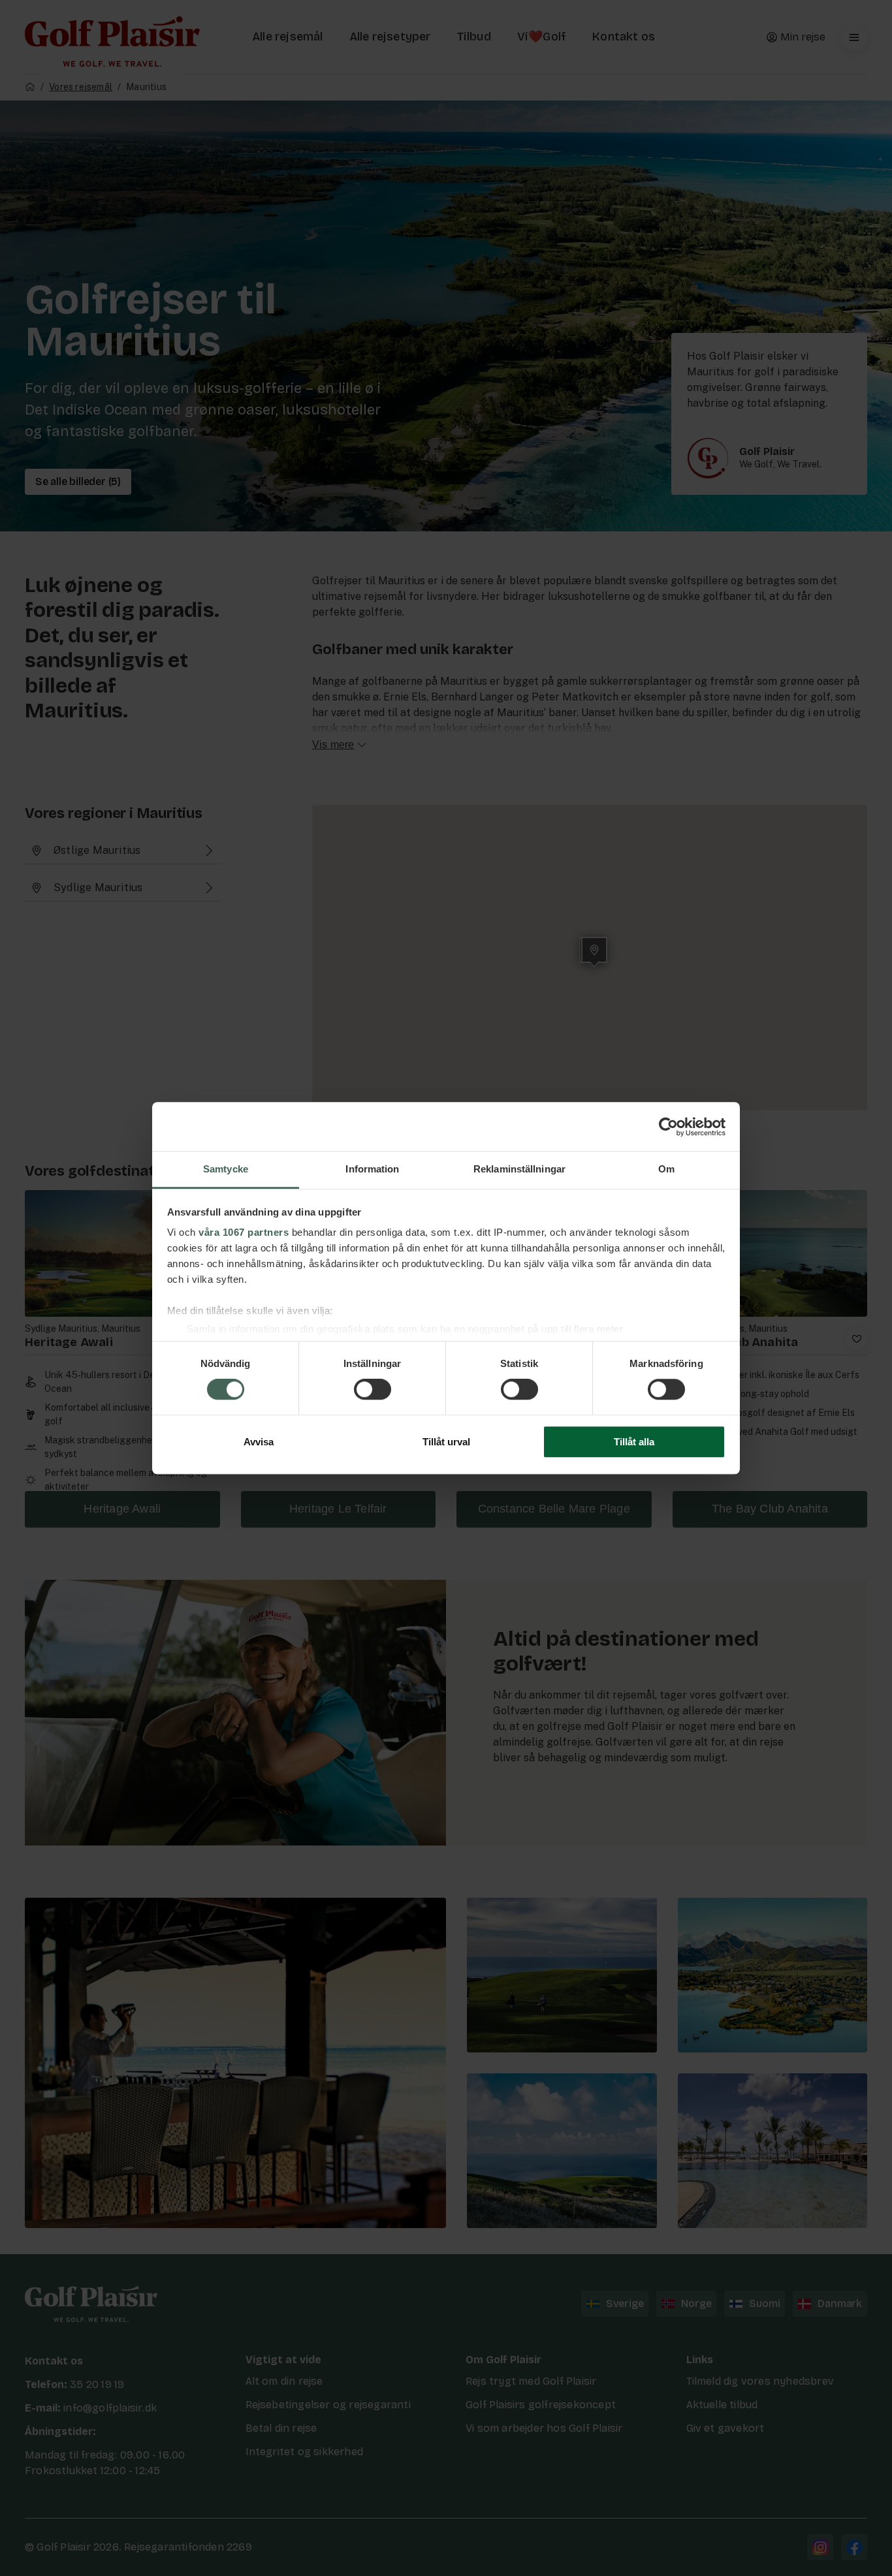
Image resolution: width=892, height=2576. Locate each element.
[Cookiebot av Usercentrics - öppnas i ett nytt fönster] (668, 1127)
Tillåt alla (634, 1442)
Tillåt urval (446, 1442)
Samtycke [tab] (226, 1169)
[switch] (373, 1390)
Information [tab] (372, 1169)
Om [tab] (666, 1169)
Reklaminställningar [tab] (519, 1169)
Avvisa (259, 1442)
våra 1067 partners (244, 1232)
